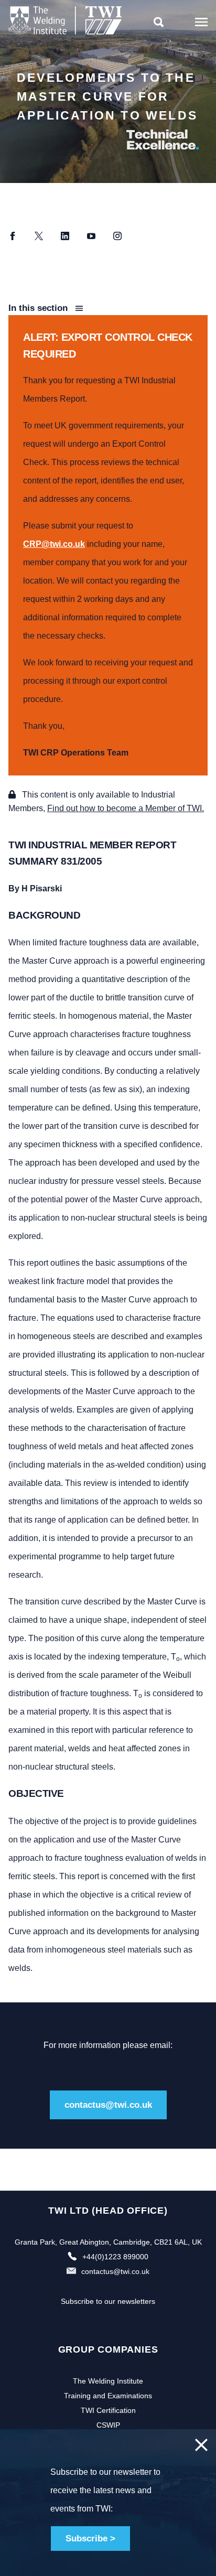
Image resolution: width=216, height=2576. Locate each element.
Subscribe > (90, 2539)
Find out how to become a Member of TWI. (126, 808)
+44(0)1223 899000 (115, 2257)
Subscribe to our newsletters (108, 2301)
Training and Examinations (108, 2396)
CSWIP (108, 2425)
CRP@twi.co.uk (54, 544)
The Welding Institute (108, 2381)
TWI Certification (108, 2410)
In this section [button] (39, 308)
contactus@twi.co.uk (108, 2105)
